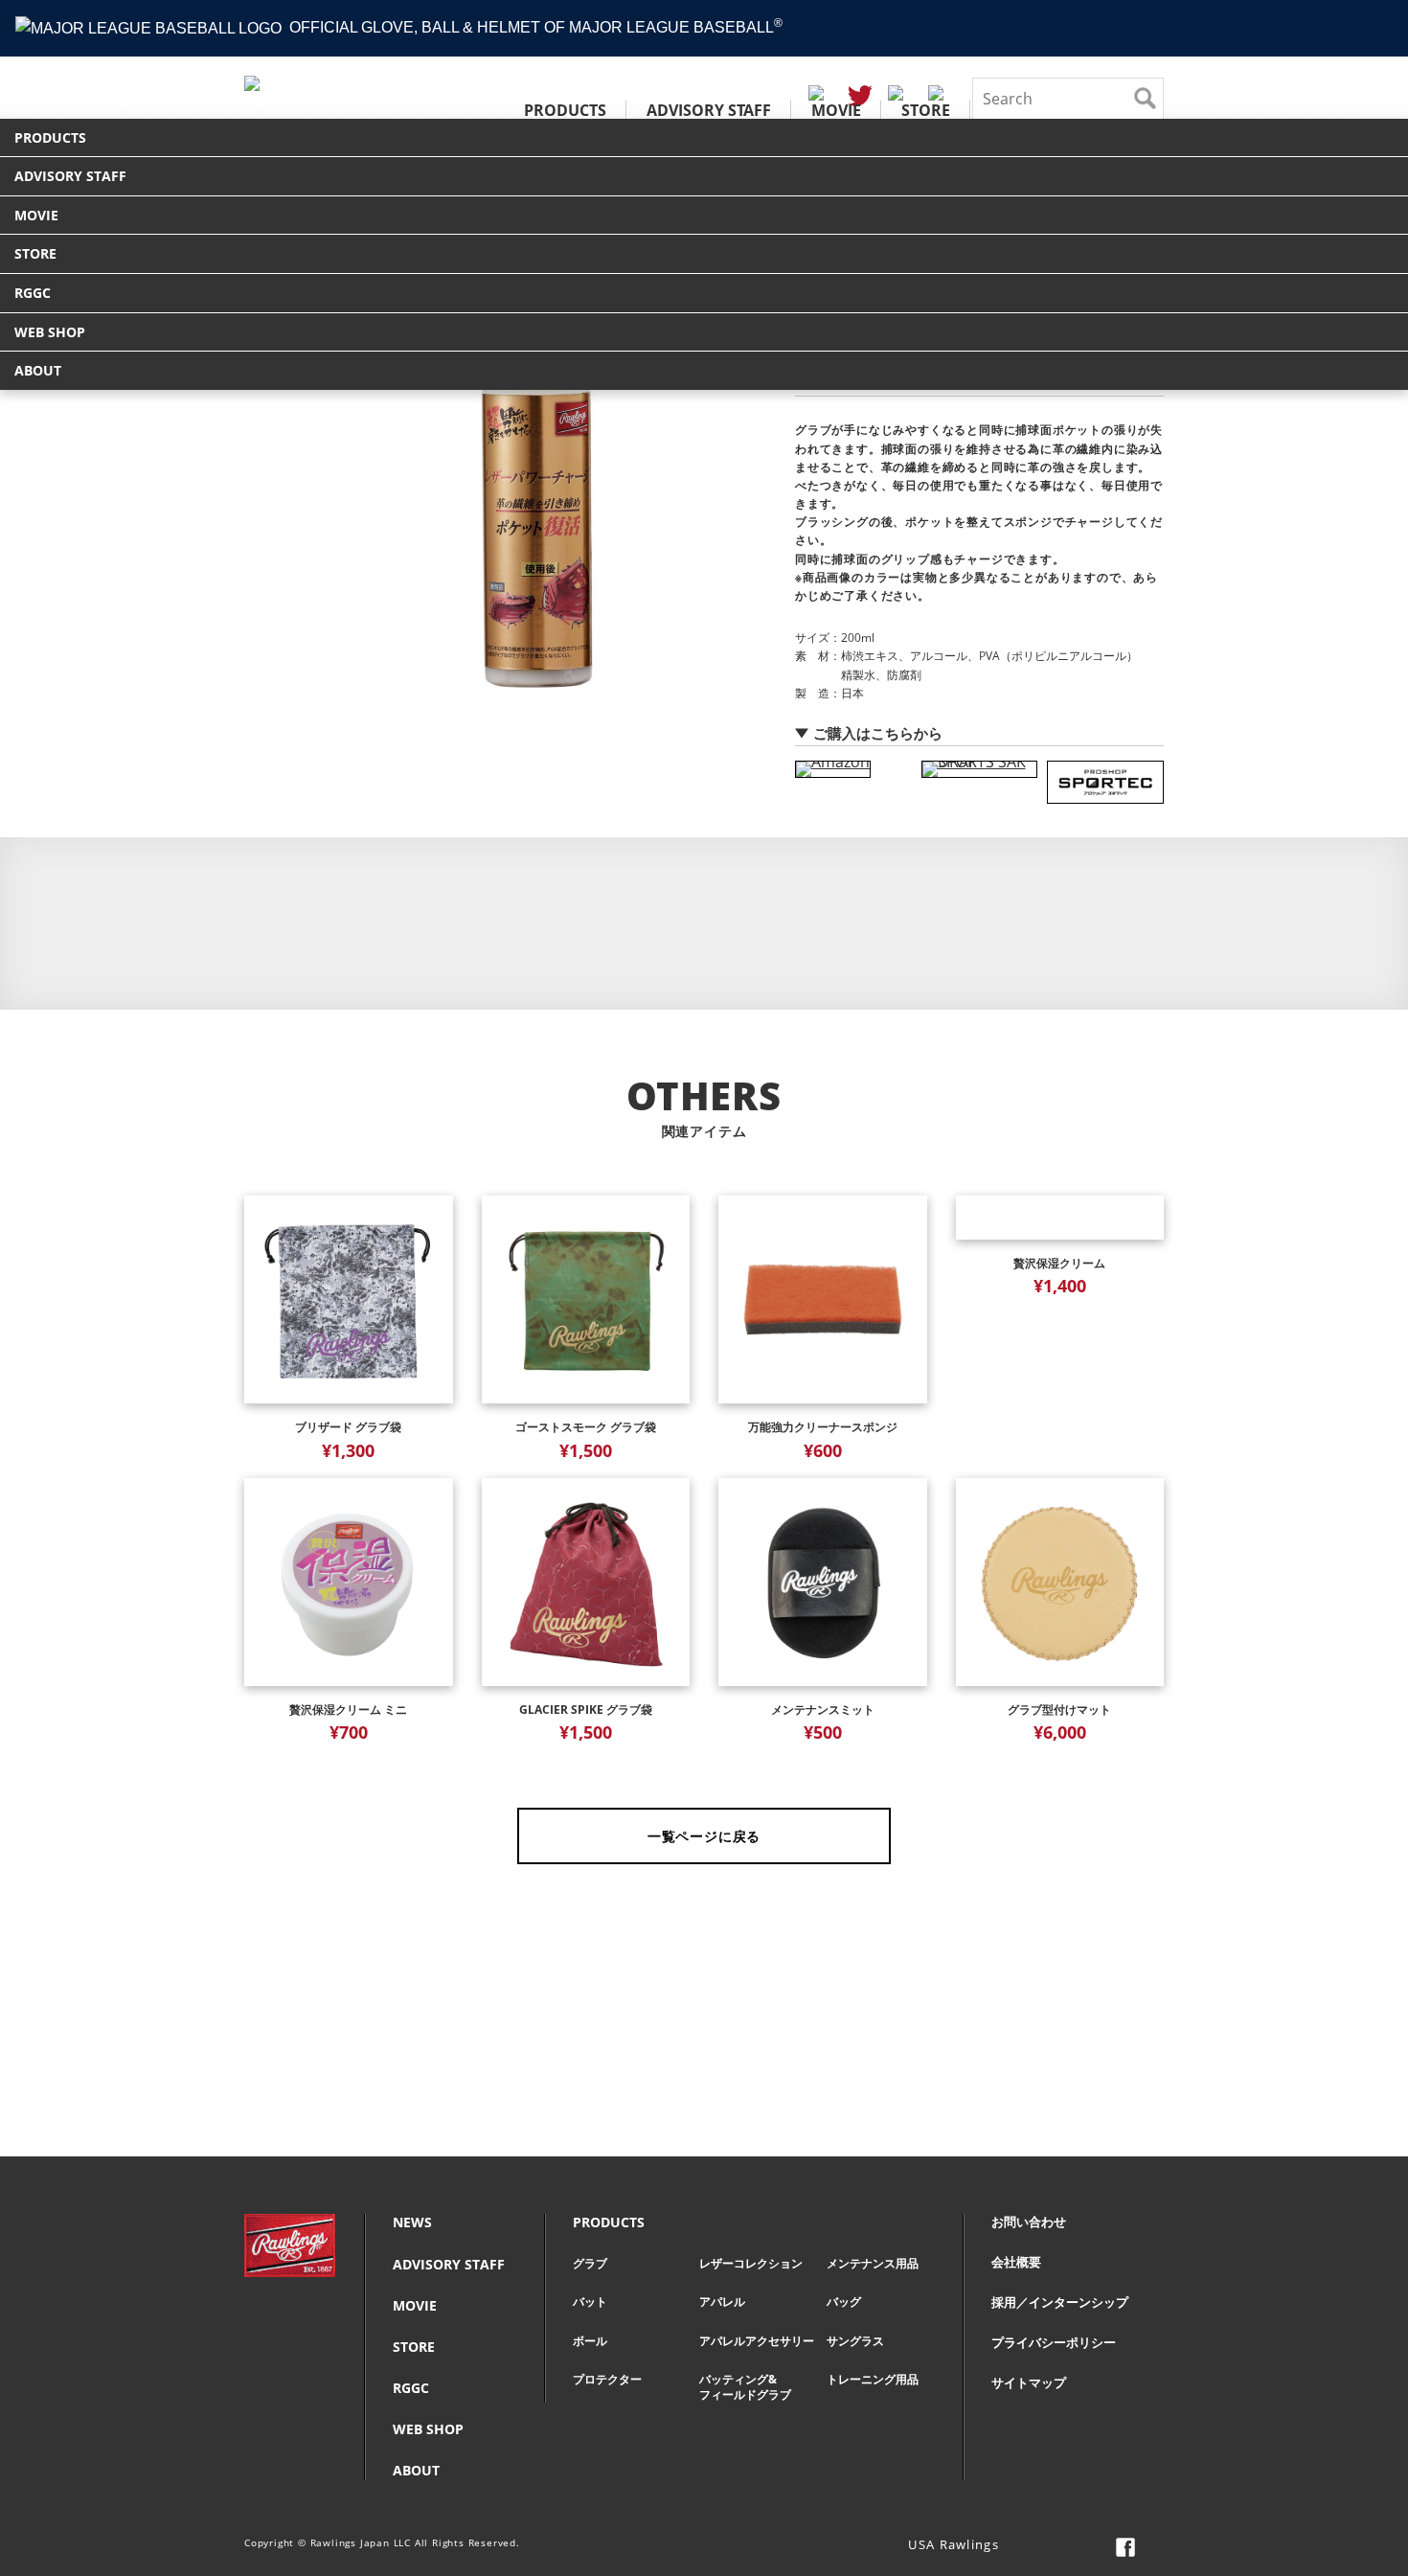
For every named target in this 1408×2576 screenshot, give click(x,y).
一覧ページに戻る (704, 1836)
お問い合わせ (1029, 2222)
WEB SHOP (50, 332)
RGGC (33, 293)
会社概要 (1016, 2262)
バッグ (844, 2302)
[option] (536, 491)
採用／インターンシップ (1060, 2302)
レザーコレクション (751, 2264)
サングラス (855, 2341)
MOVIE (836, 110)
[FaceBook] (1125, 2547)
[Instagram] (1068, 2547)
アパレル (722, 2302)
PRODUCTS (565, 110)
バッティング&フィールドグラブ (745, 2387)
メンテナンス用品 (873, 2264)
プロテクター (607, 2380)
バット (590, 2302)
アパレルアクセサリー (757, 2341)
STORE (926, 110)
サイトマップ (1029, 2383)
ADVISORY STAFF (709, 110)
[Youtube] (1154, 2547)
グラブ (590, 2264)
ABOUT (38, 370)
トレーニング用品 (873, 2380)
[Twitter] (1097, 2547)
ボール (590, 2341)
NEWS (412, 2223)
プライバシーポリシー (1054, 2343)
